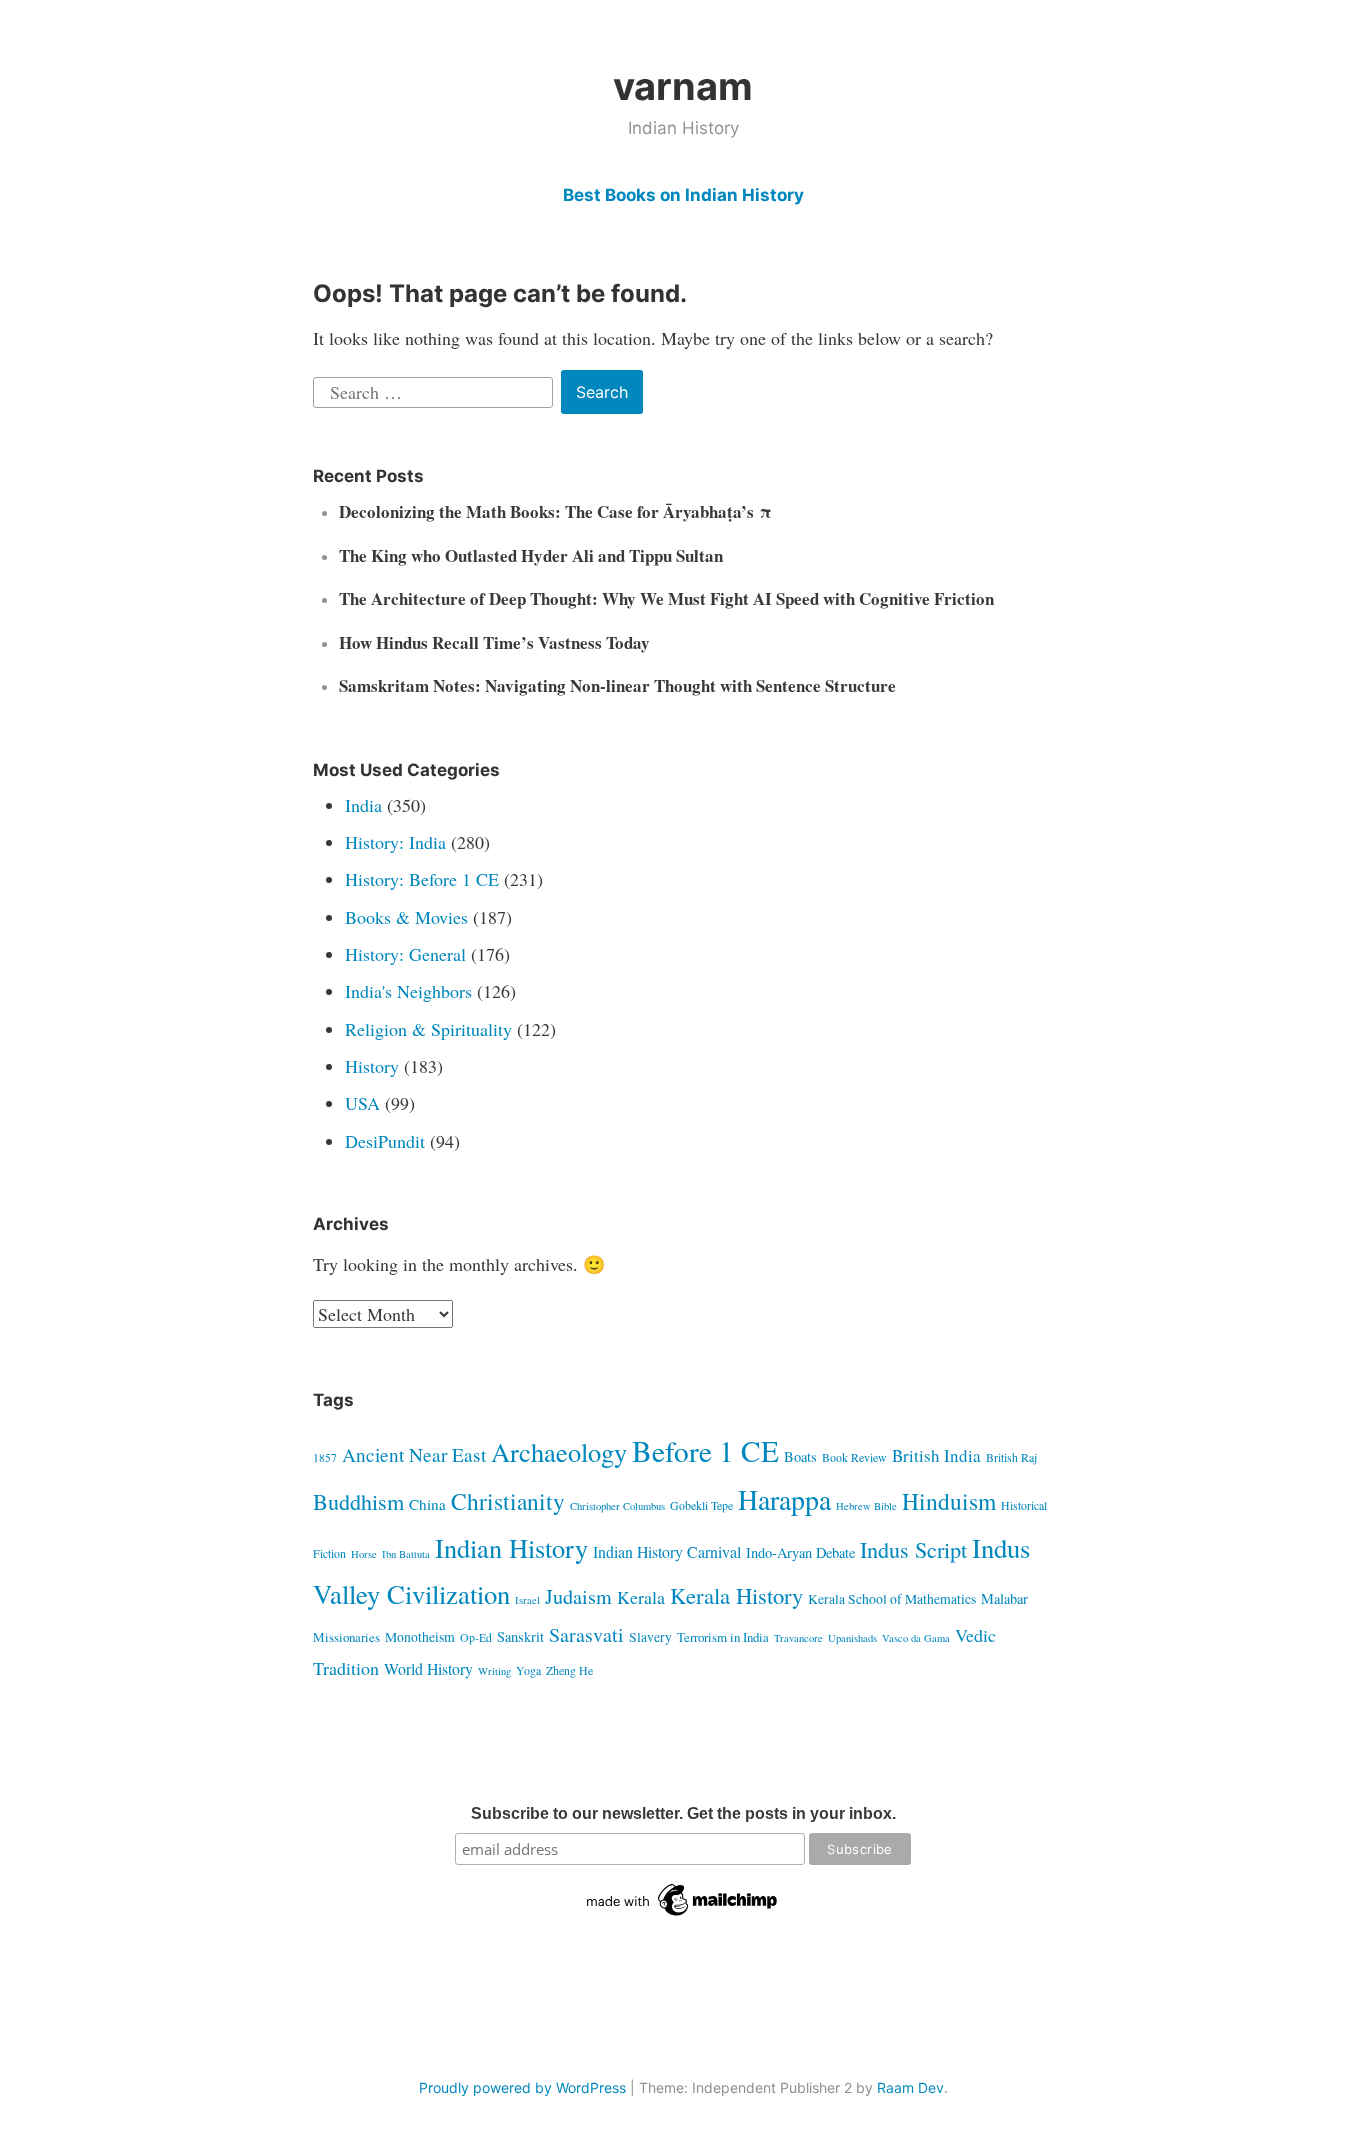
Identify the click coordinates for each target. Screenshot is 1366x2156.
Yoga (528, 1670)
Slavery (650, 1636)
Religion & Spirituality (428, 1029)
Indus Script (913, 1549)
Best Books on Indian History (683, 195)
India (363, 805)
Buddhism (358, 1501)
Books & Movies (406, 917)
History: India (395, 842)
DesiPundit (385, 1141)
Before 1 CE (705, 1450)
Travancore (798, 1638)
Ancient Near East (414, 1454)
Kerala (641, 1597)
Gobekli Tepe (701, 1505)
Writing (494, 1671)
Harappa (784, 1499)
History (372, 1066)
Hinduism (949, 1501)
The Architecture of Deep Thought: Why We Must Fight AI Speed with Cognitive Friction (666, 598)
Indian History (511, 1547)
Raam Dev (910, 2087)
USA (362, 1103)
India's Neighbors (408, 991)
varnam (683, 86)
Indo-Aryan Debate (800, 1552)
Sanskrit (520, 1636)
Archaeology (559, 1451)
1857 (325, 1457)
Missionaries (346, 1637)
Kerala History (736, 1595)
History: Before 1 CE (422, 879)
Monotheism (420, 1636)
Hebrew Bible (866, 1506)
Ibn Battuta (406, 1554)
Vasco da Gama (916, 1638)
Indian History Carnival (667, 1551)
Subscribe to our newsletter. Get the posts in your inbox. (683, 1813)
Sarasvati (586, 1634)
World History (428, 1668)
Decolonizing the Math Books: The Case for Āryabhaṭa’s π (555, 511)
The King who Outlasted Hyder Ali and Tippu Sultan (531, 555)
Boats (800, 1456)
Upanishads (852, 1638)
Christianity (508, 1501)
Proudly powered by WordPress (522, 2087)
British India (936, 1455)
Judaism (578, 1596)
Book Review (854, 1457)
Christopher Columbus (617, 1506)
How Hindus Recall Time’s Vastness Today (494, 642)
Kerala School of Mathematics (892, 1598)
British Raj (1011, 1457)
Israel (527, 1600)
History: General (405, 954)
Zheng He (569, 1670)
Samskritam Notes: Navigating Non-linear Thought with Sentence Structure (617, 685)
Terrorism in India (723, 1637)
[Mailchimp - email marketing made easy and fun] (683, 1916)
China (427, 1504)
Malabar (1004, 1598)
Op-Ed (476, 1637)
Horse (364, 1554)
